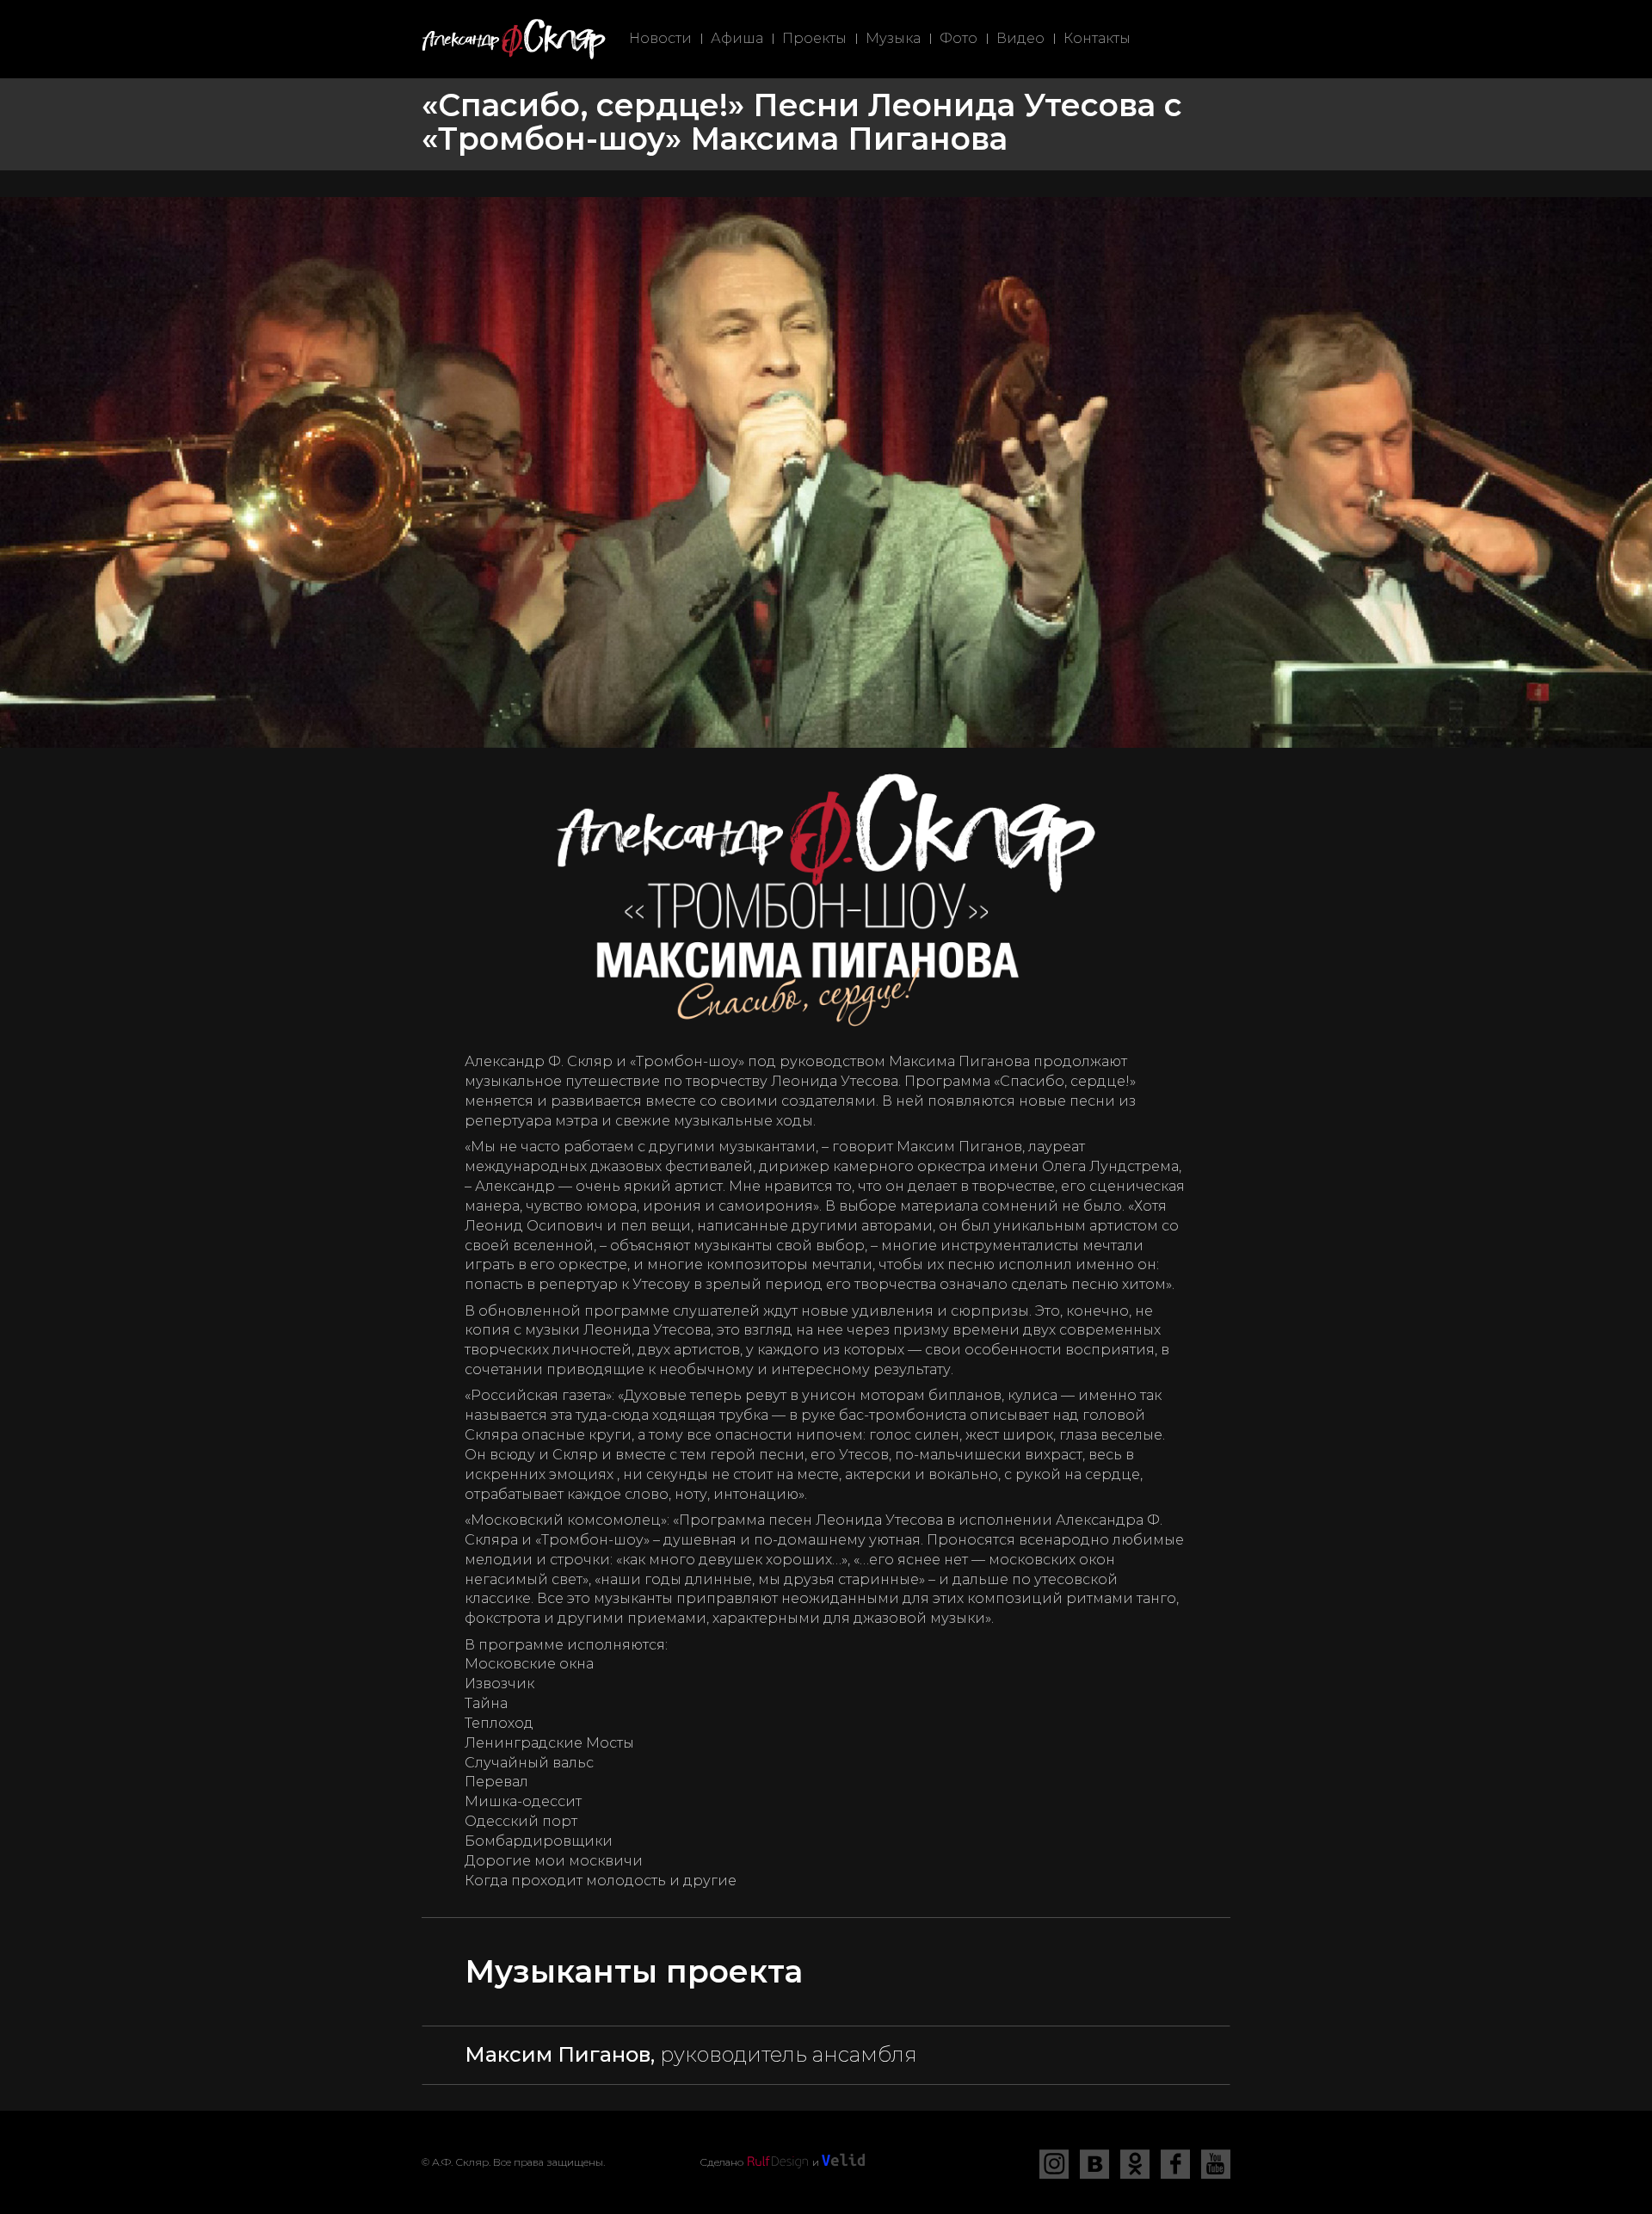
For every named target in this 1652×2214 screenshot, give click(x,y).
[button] (826, 2055)
